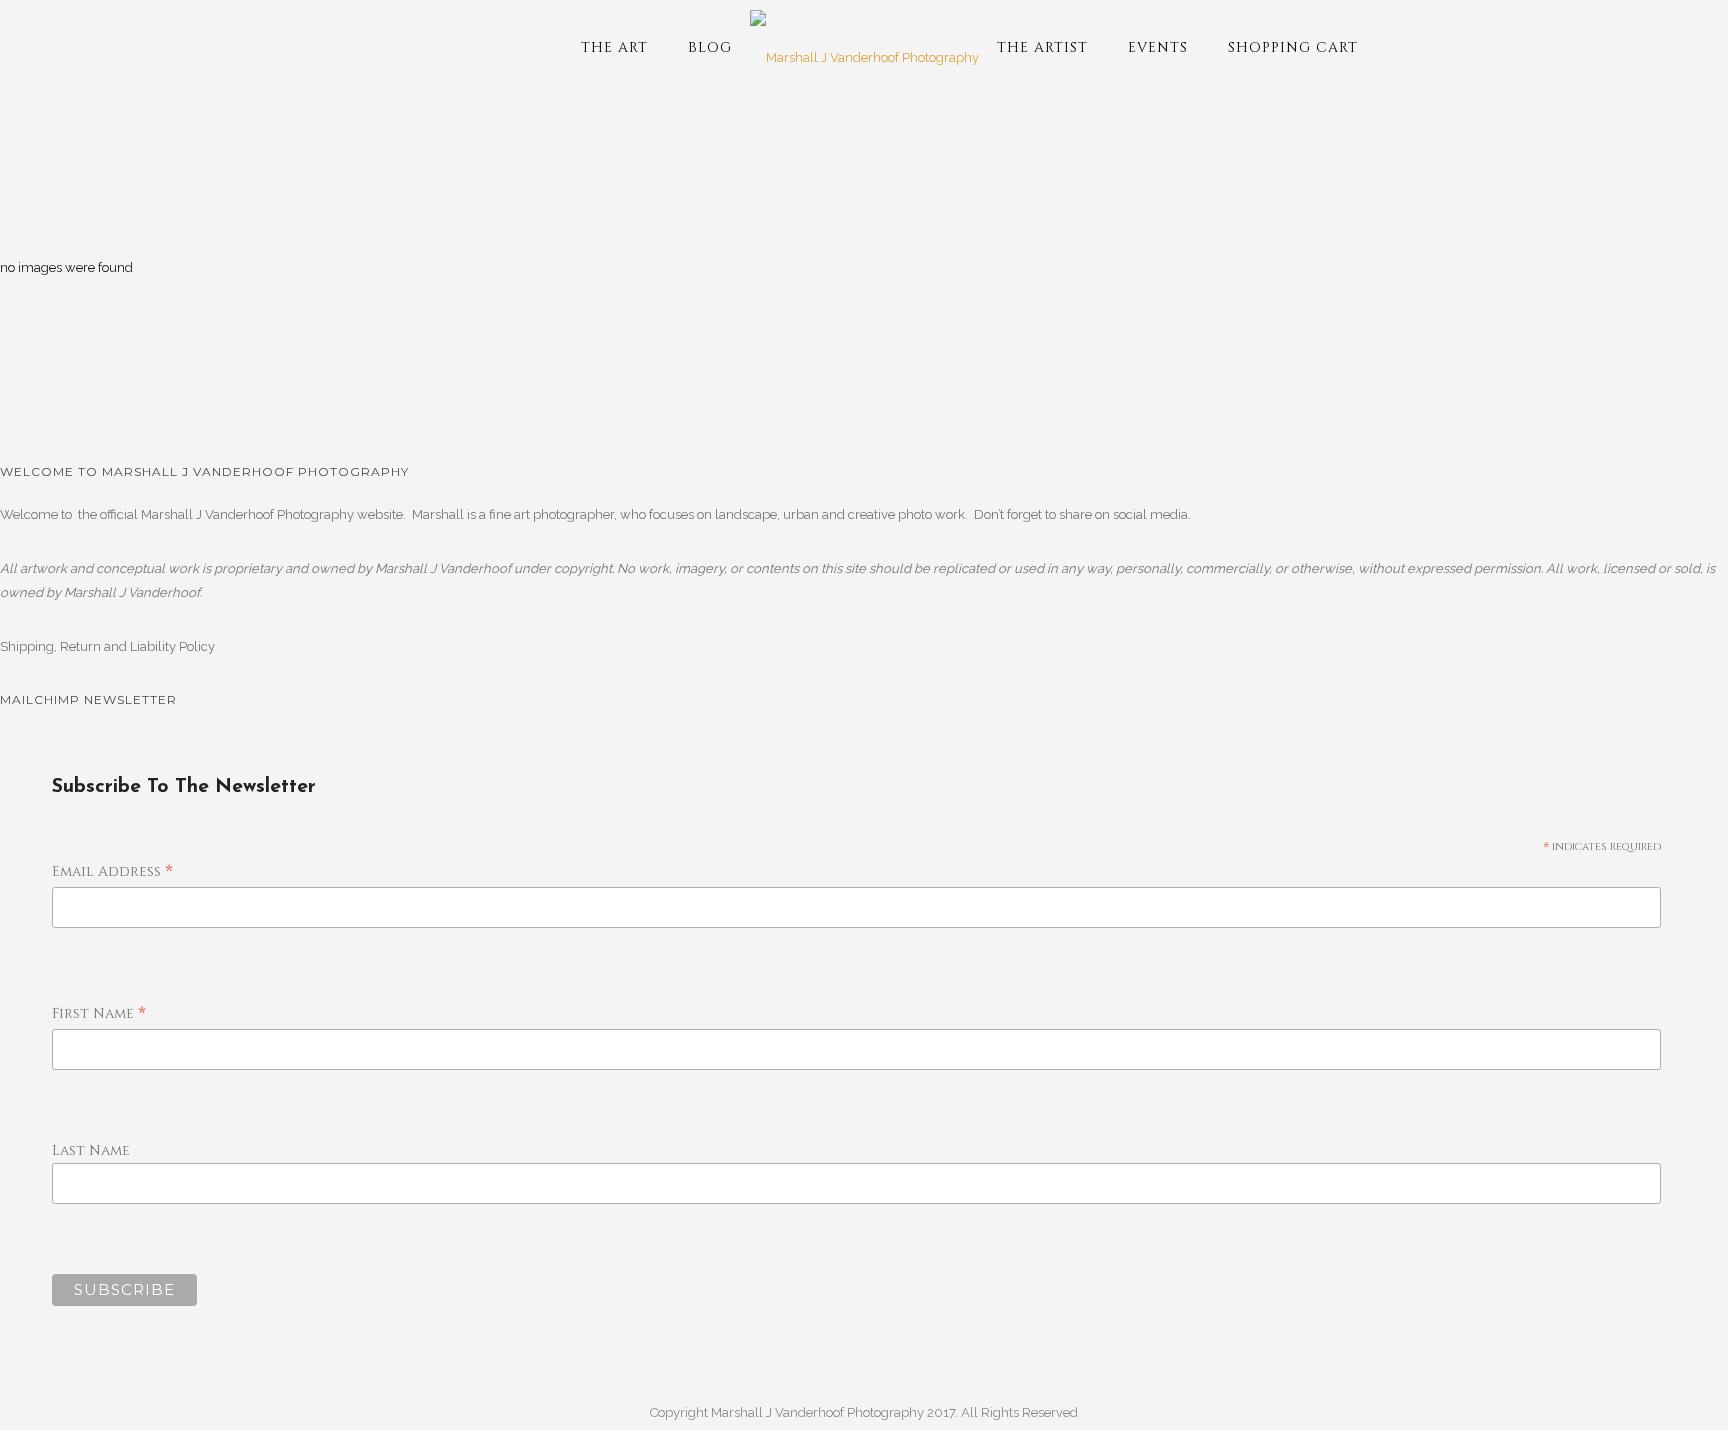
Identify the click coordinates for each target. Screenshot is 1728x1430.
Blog (710, 47)
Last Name (91, 1150)
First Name (99, 1014)
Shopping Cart (1293, 47)
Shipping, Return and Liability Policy (107, 646)
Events (1158, 47)
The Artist (1042, 47)
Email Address (112, 872)
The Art (614, 47)
